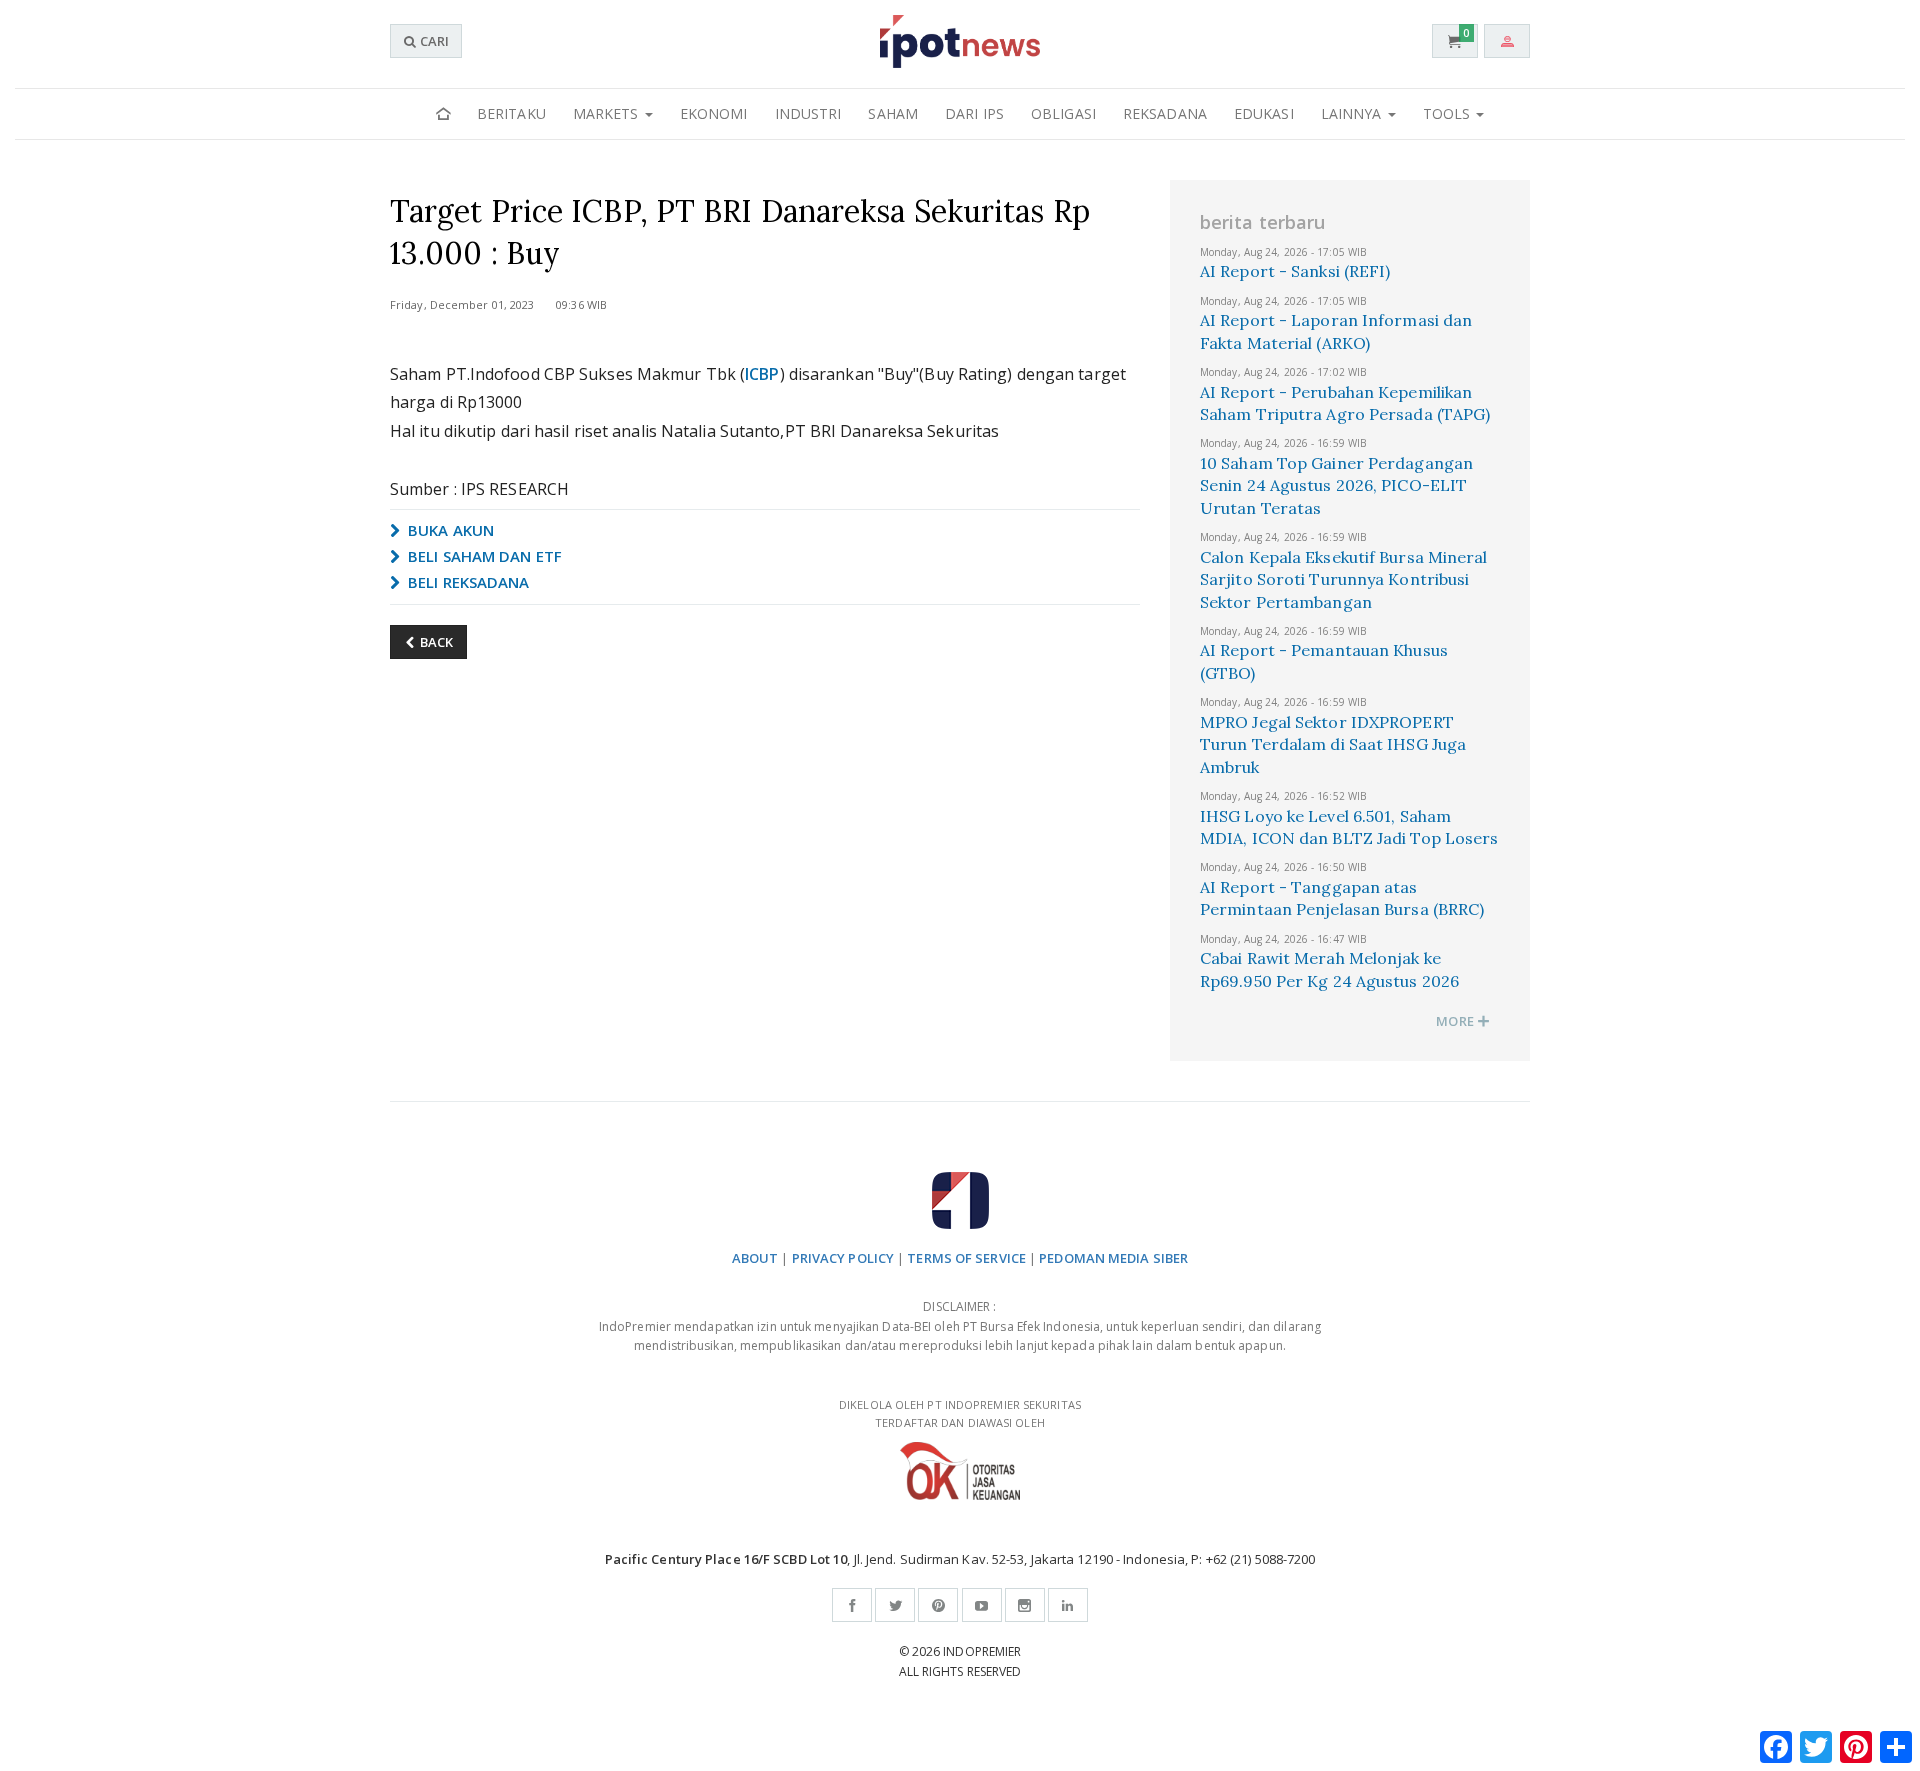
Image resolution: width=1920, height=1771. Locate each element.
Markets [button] (608, 113)
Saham (893, 113)
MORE (1456, 1021)
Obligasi (1063, 113)
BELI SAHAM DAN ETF (483, 556)
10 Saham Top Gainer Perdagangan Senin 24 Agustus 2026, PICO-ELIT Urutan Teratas (1336, 485)
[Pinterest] (938, 1605)
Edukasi (1264, 113)
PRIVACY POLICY (843, 1258)
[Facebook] (852, 1605)
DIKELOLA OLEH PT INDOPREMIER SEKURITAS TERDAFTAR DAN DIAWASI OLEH (960, 1414)
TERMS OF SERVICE (966, 1258)
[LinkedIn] (1068, 1605)
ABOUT (755, 1258)
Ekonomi (714, 113)
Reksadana (1165, 113)
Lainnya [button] (1353, 113)
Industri (808, 113)
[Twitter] (895, 1605)
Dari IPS (974, 113)
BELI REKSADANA (467, 582)
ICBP (762, 374)
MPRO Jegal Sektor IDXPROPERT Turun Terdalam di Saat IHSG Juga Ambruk (1333, 744)
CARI (433, 41)
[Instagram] (1025, 1605)
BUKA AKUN (449, 530)
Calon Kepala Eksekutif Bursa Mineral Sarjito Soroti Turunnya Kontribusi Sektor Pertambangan (1344, 579)
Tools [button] (1449, 113)
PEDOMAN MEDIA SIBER (1113, 1258)
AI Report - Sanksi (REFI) (1295, 271)
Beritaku (511, 113)
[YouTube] (982, 1605)
